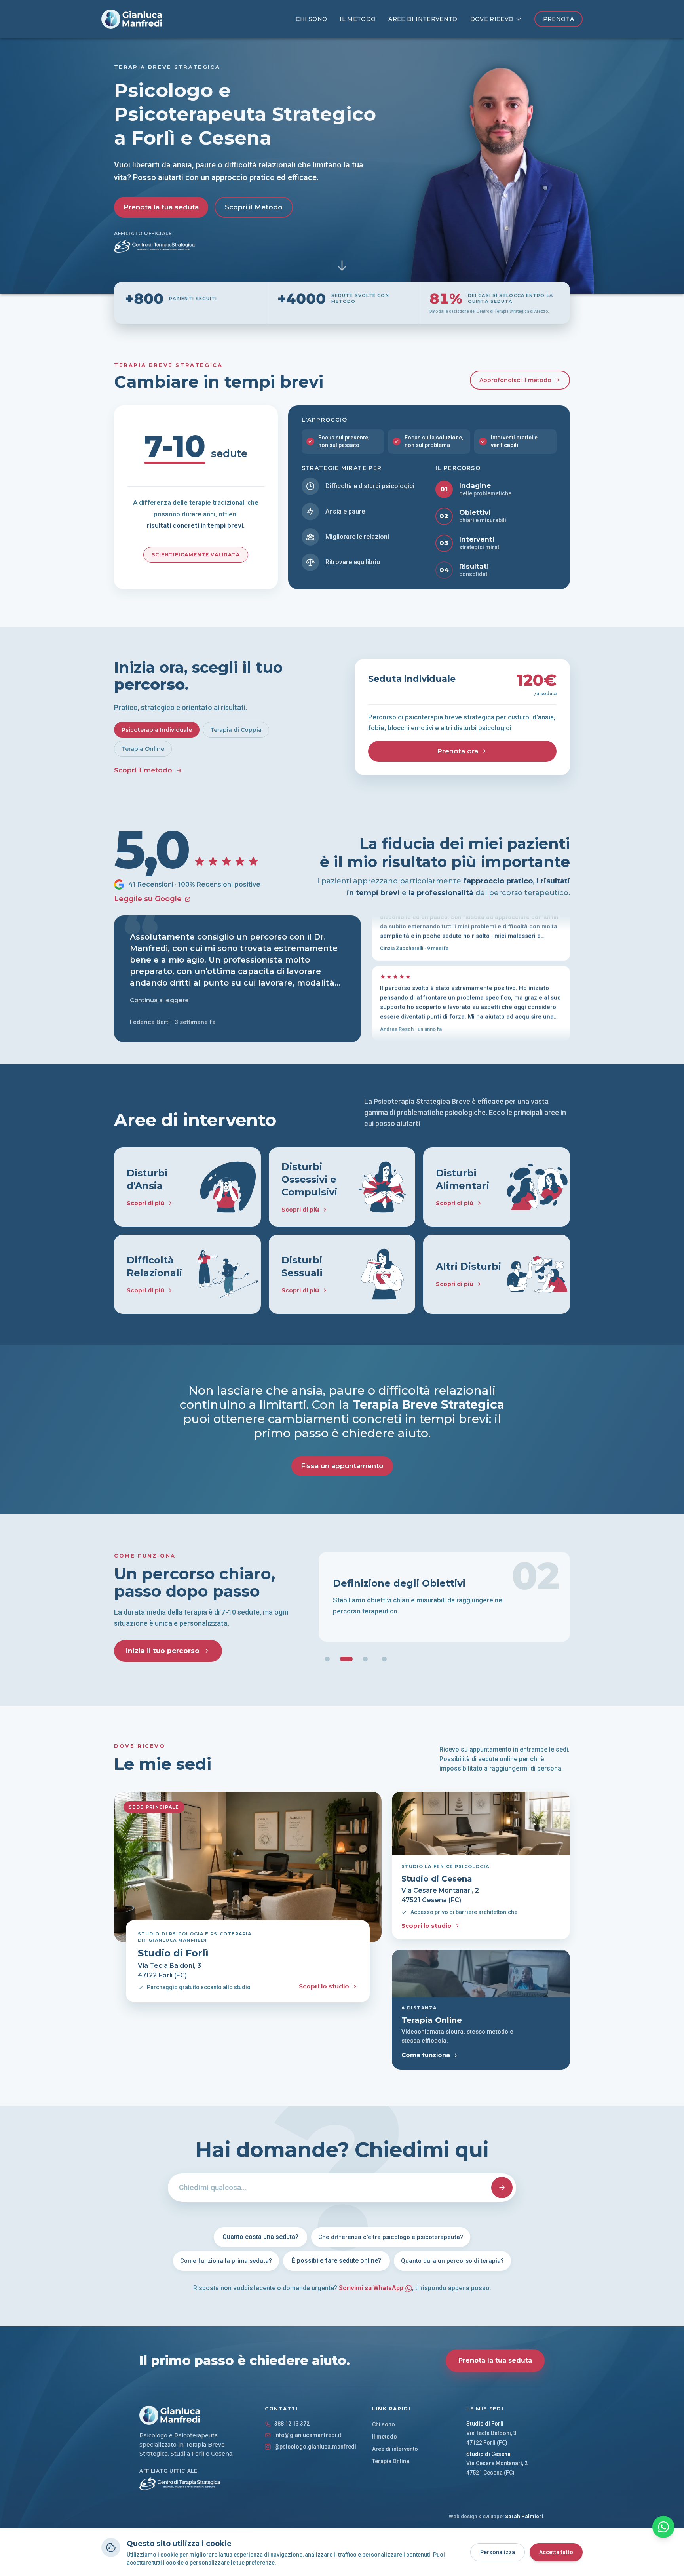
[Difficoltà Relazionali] (187, 1274)
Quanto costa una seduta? (260, 2237)
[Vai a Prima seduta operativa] (327, 1659)
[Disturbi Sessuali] (342, 1274)
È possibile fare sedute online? (336, 2261)
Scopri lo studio (324, 1986)
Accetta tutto (556, 2552)
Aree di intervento (423, 19)
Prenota (559, 19)
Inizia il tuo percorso (163, 1651)
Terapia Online (143, 749)
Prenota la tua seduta (161, 207)
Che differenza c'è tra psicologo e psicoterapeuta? (391, 2237)
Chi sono (311, 19)
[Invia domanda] (502, 2188)
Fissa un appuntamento (342, 1466)
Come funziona (426, 2055)
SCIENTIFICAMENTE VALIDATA (196, 555)
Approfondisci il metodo (515, 380)
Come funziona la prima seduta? (226, 2261)
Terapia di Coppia (236, 730)
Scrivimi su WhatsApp (371, 2288)
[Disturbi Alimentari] (497, 1187)
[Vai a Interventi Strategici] (365, 1659)
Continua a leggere (159, 1000)
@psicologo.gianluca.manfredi (315, 2447)
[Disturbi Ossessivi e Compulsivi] (342, 1187)
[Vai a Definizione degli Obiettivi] (346, 1659)
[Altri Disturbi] (497, 1274)
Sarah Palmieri (524, 2516)
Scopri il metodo (143, 770)
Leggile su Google (148, 899)
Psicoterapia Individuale (157, 730)
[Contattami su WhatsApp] (663, 2527)
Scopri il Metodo (254, 207)
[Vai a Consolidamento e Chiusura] (384, 1659)
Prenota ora (458, 751)
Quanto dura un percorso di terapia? (452, 2261)
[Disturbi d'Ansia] (187, 1187)
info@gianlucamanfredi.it (308, 2435)
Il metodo (358, 19)
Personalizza (498, 2552)
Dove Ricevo (492, 19)
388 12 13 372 (292, 2424)
